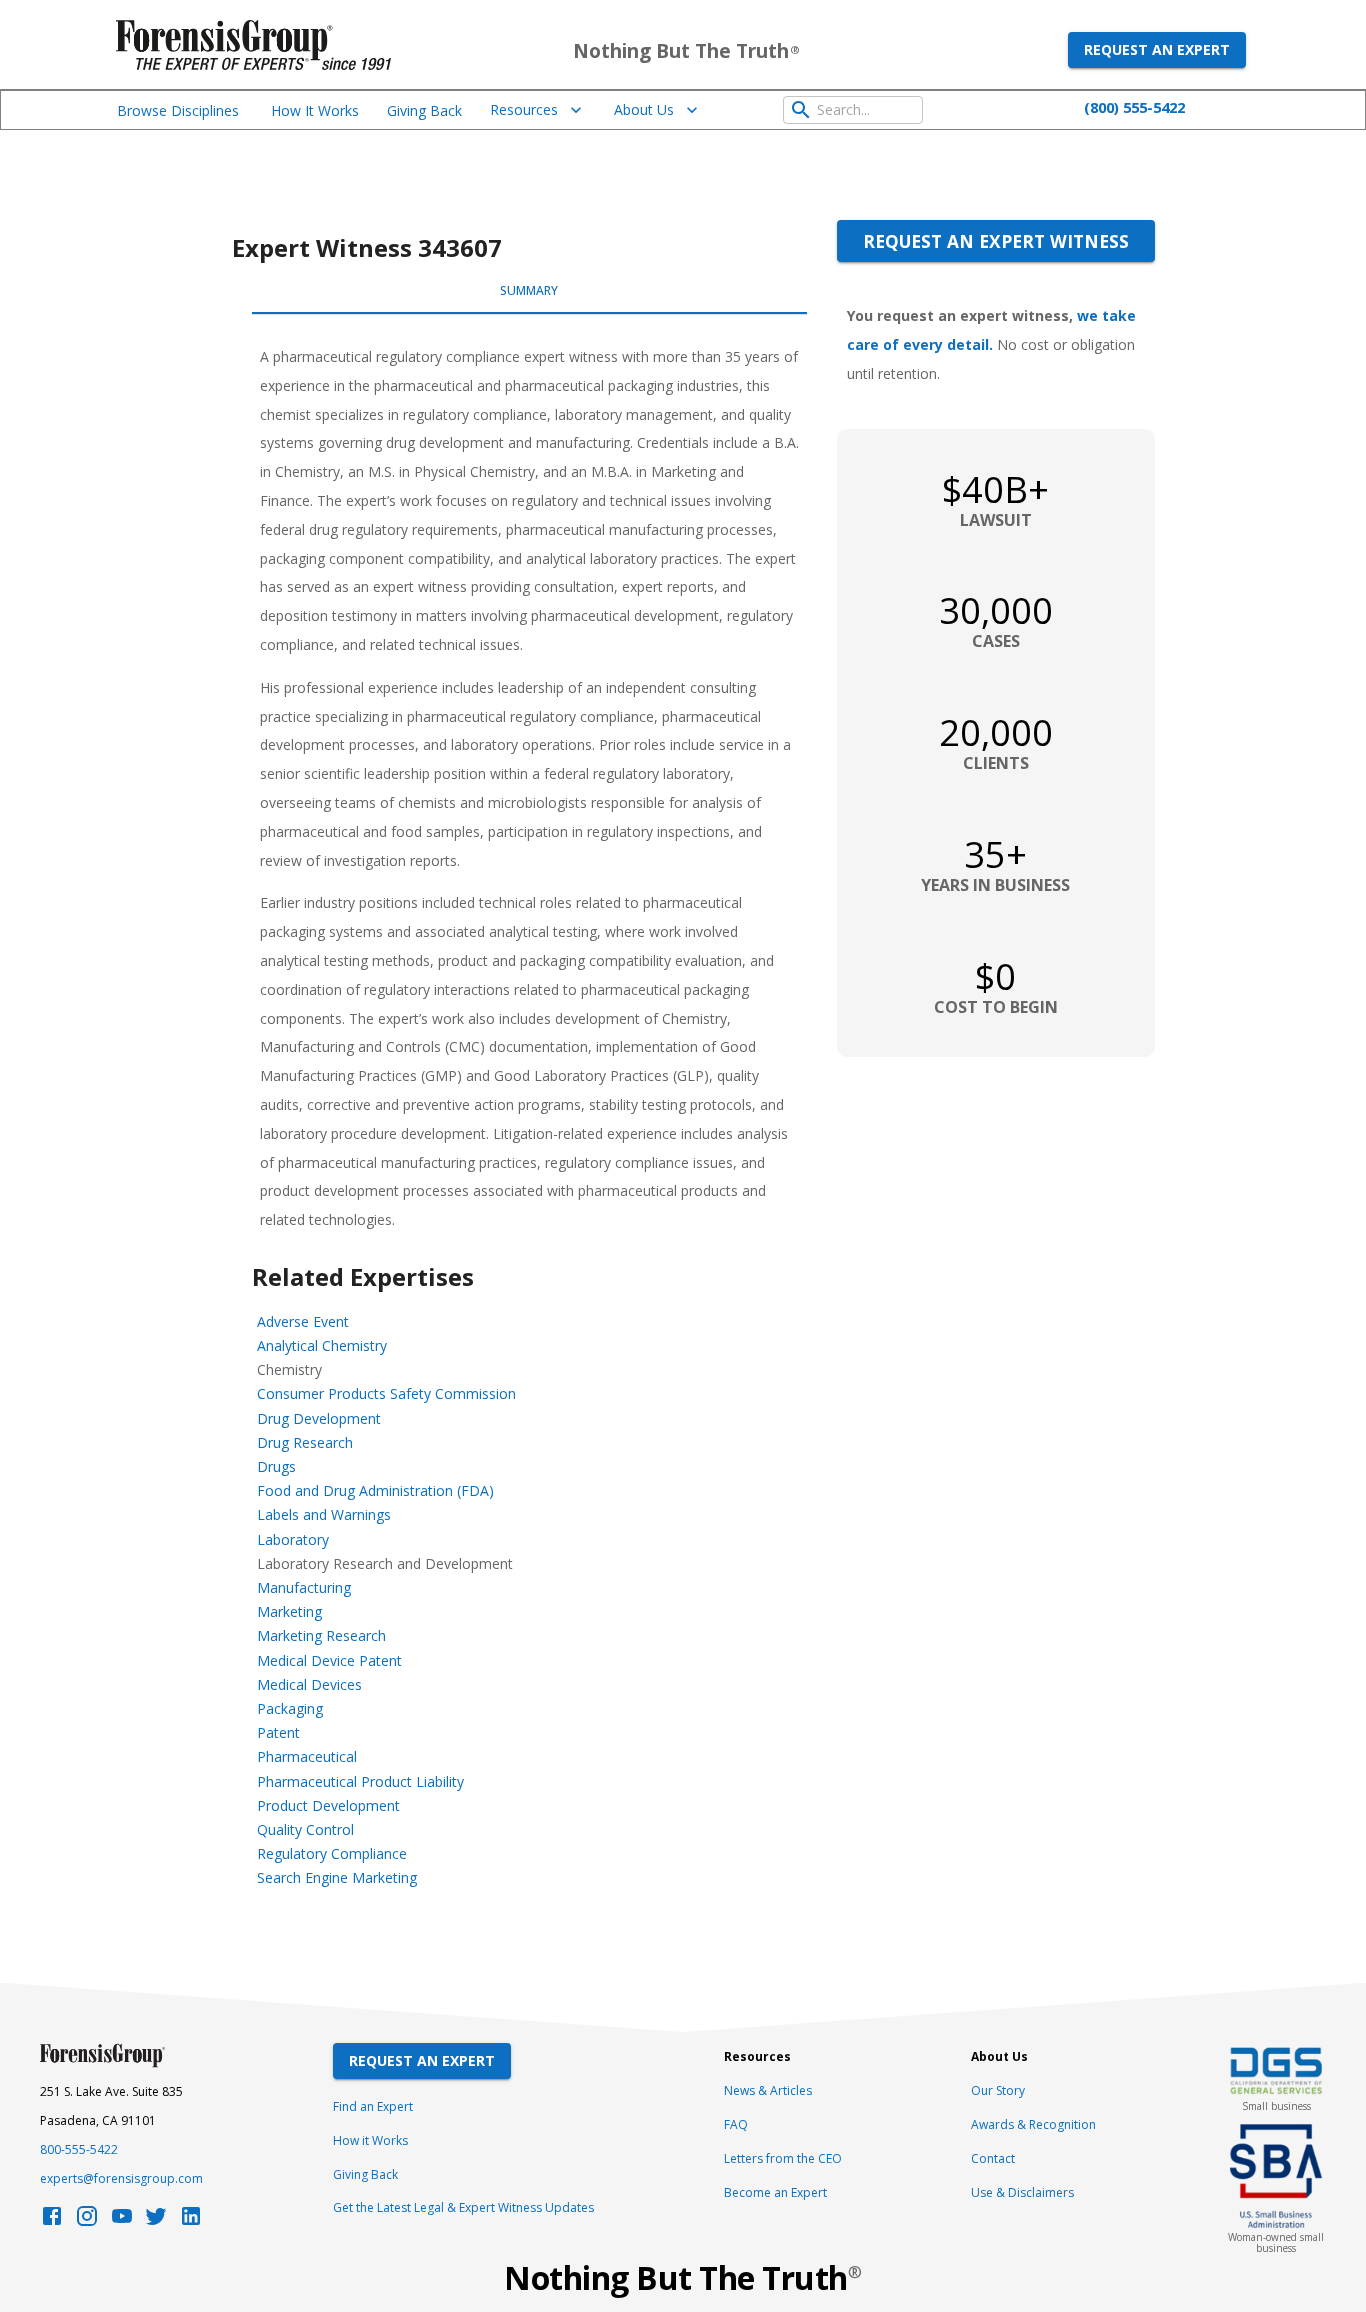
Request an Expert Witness (996, 241)
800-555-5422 (79, 2149)
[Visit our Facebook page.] (52, 2221)
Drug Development (319, 1418)
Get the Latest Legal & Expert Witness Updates (463, 2207)
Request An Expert (422, 2060)
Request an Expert (1157, 49)
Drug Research (305, 1442)
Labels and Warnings (324, 1514)
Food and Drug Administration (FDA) (375, 1490)
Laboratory (293, 1539)
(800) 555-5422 (1134, 107)
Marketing (289, 1611)
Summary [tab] (529, 290)
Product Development (328, 1805)
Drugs (276, 1466)
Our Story (998, 2090)
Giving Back (424, 110)
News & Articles (768, 2090)
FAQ (736, 2124)
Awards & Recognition (1033, 2124)
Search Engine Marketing (337, 1877)
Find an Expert (373, 2106)
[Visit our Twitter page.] (156, 2221)
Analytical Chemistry (322, 1345)
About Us (644, 109)
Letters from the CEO (783, 2158)
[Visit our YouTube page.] (122, 2221)
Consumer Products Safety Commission (386, 1393)
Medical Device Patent (329, 1660)
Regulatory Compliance (332, 1853)
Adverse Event (303, 1321)
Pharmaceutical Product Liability (360, 1781)
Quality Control (305, 1829)
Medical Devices (309, 1684)
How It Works (315, 110)
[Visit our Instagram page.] (87, 2221)
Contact (993, 2158)
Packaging (290, 1708)
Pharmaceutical (307, 1756)
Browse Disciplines (178, 110)
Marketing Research (321, 1635)
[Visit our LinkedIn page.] (191, 2221)
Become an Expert (775, 2192)
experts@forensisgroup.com (121, 2178)
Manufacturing (304, 1587)
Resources (524, 109)
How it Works (370, 2140)
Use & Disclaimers (1022, 2192)
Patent (278, 1732)
